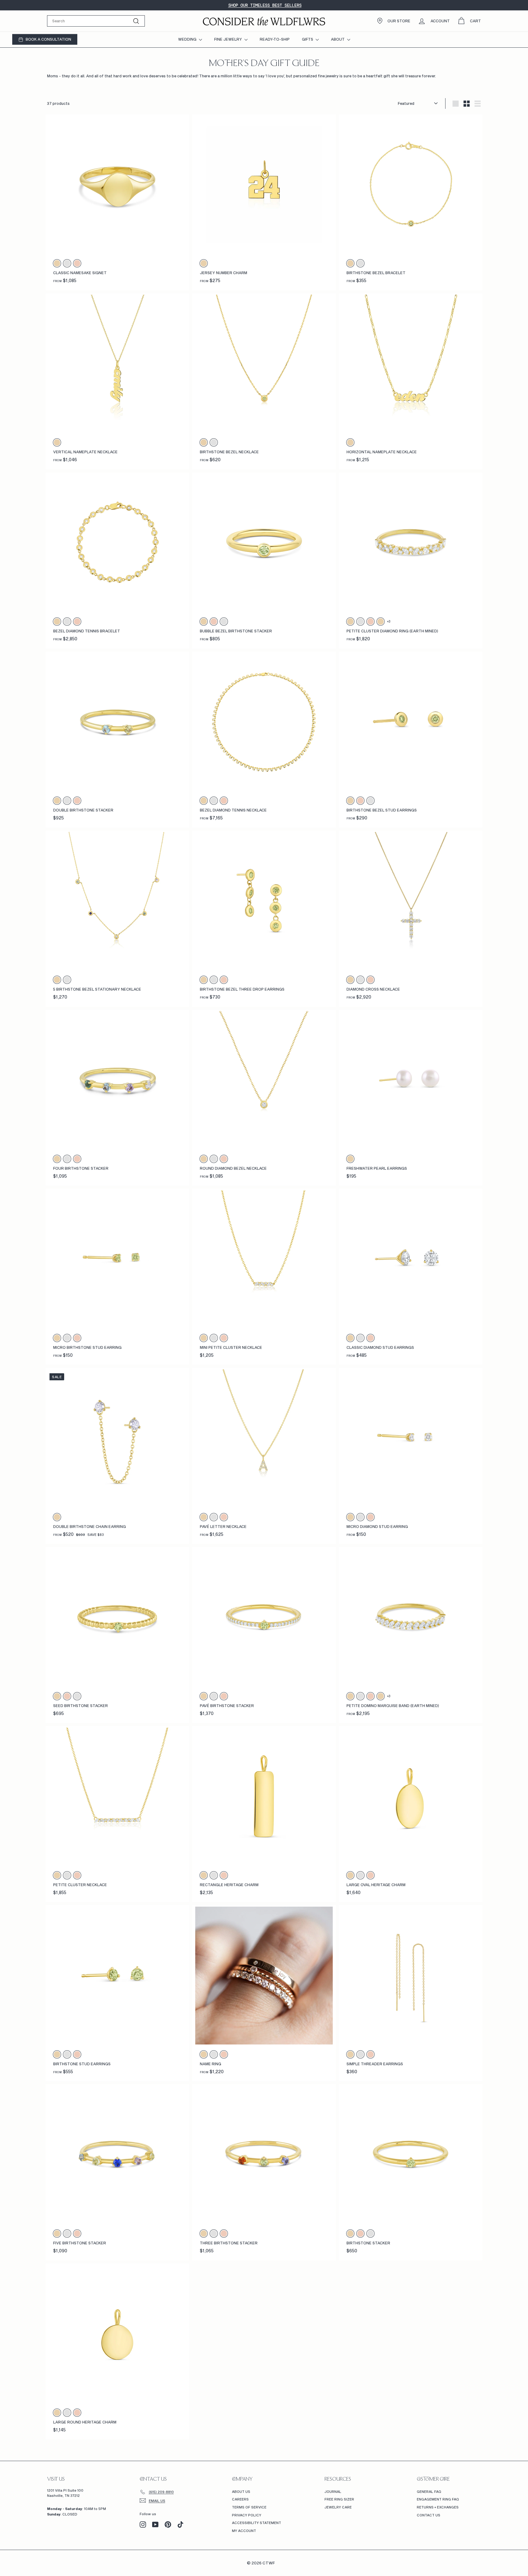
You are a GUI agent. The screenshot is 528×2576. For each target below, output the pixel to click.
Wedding (188, 39)
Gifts (308, 39)
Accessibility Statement (257, 2523)
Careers (240, 2499)
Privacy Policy (247, 2515)
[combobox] (96, 21)
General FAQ (429, 2491)
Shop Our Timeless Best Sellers (265, 5)
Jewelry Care (338, 2507)
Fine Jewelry (229, 39)
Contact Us (429, 2515)
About (338, 39)
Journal (333, 2491)
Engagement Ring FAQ (438, 2499)
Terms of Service (249, 2507)
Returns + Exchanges (438, 2507)
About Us (241, 2491)
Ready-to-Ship (275, 39)
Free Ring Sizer (339, 2499)
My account (244, 2531)
